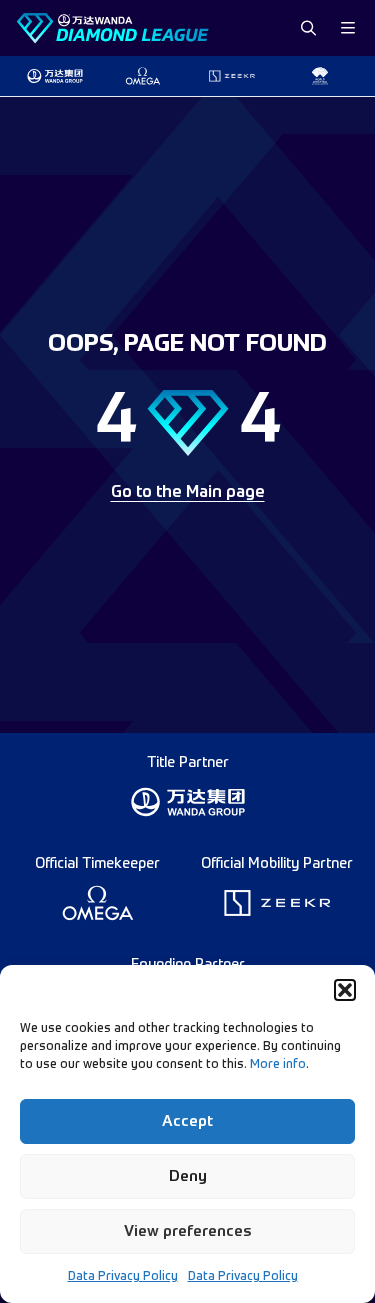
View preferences (188, 1231)
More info (278, 1065)
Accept (187, 1121)
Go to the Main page (188, 493)
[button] (345, 990)
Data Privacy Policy (123, 1277)
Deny (188, 1176)
